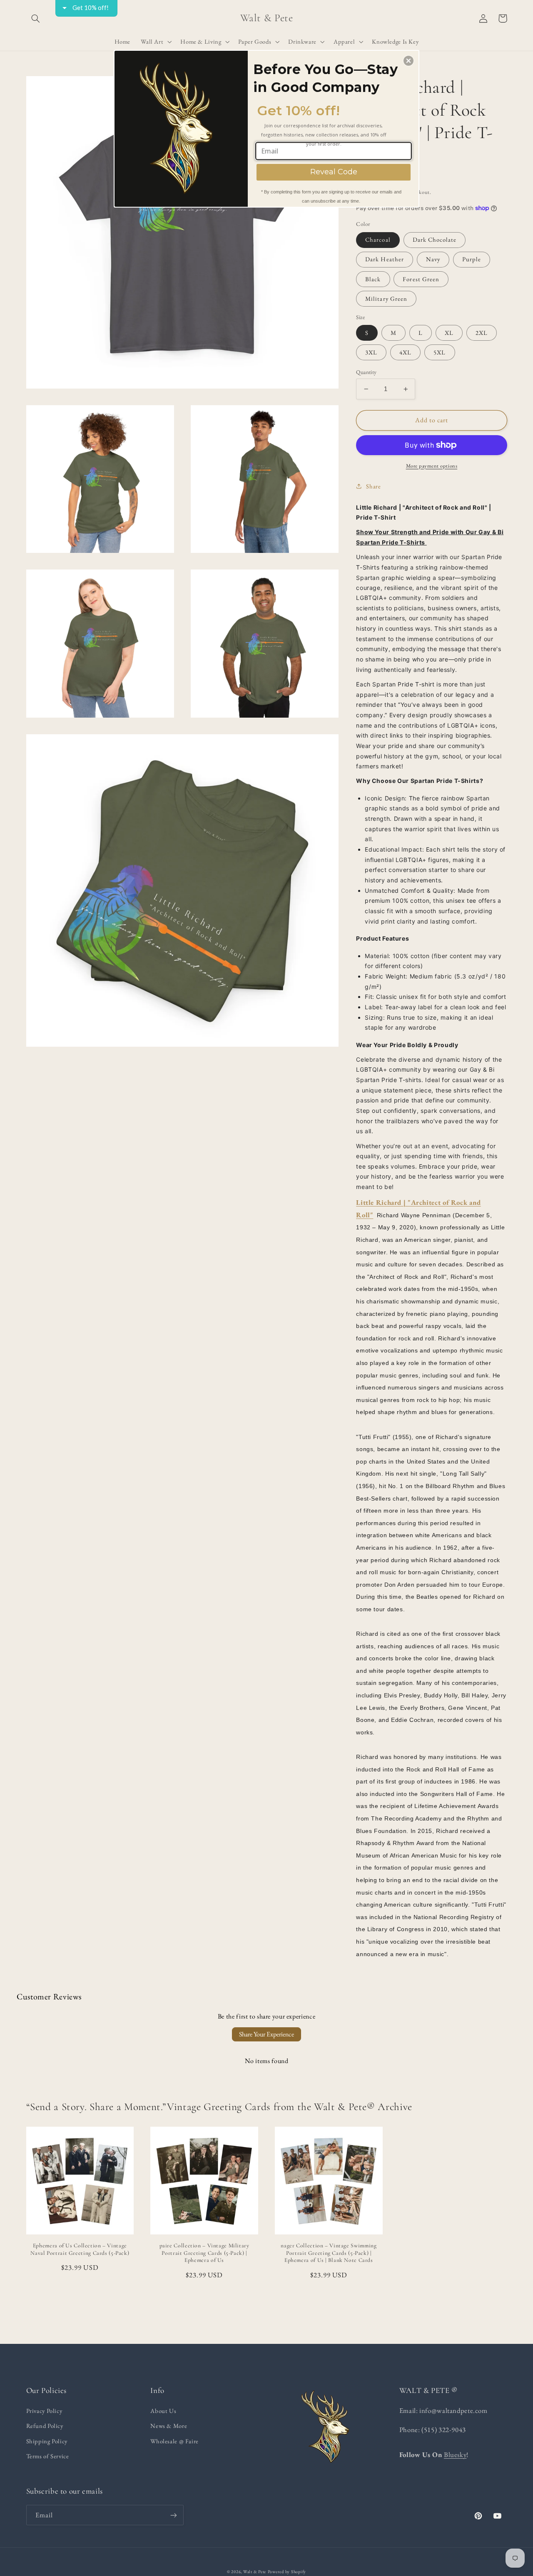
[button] (408, 61)
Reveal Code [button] (334, 172)
